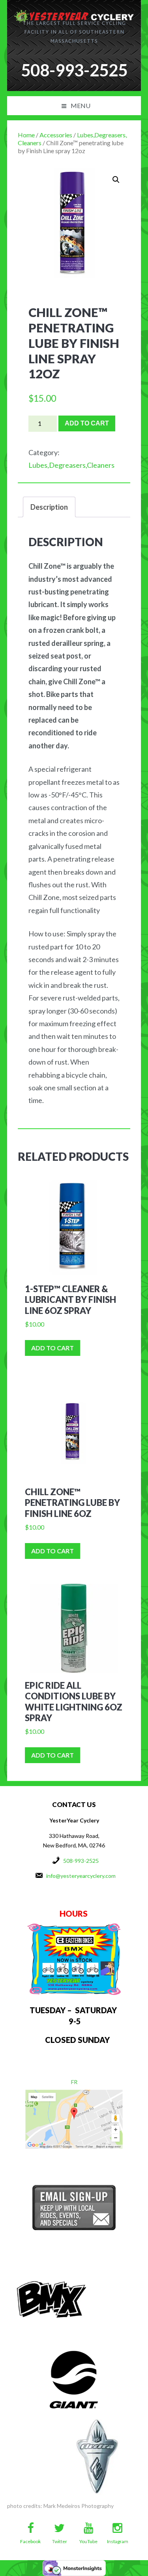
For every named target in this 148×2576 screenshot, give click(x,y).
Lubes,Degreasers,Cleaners (71, 465)
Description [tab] (49, 507)
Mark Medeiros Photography (79, 2506)
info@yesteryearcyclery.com (81, 1876)
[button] (116, 180)
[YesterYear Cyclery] (74, 14)
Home (26, 135)
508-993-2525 (81, 1861)
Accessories (56, 135)
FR (74, 2082)
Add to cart (87, 423)
